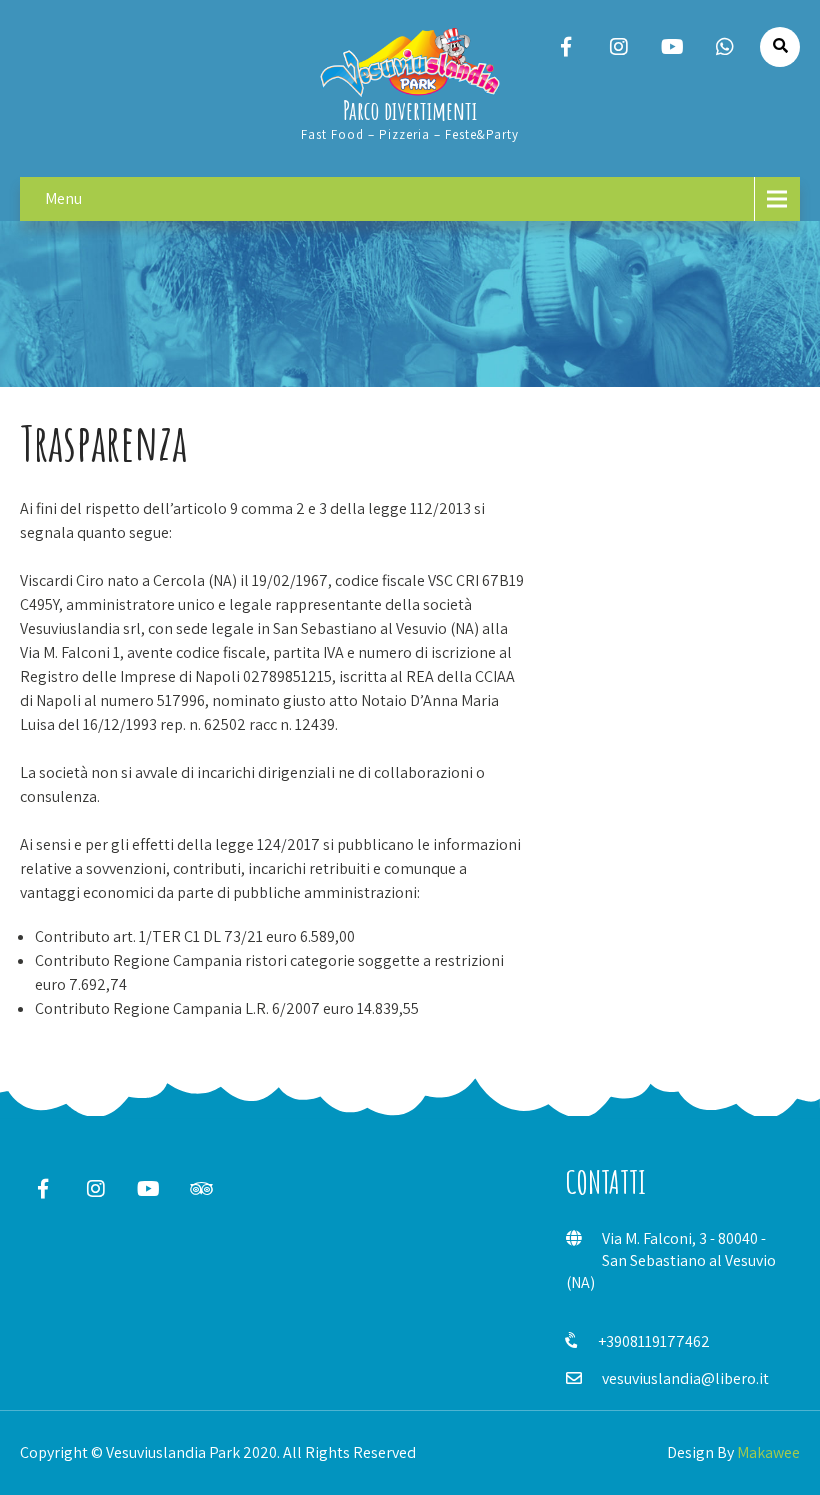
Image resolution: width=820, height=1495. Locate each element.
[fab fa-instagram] (619, 47)
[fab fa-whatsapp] (725, 47)
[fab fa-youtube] (672, 47)
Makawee (768, 1452)
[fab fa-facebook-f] (566, 47)
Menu (63, 198)
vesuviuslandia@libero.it (685, 1378)
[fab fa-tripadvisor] (201, 1188)
